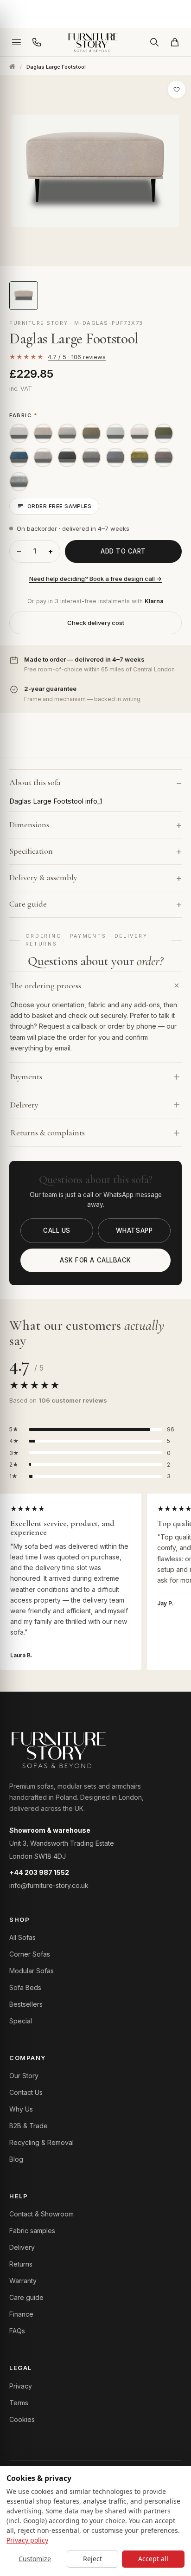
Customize (35, 2559)
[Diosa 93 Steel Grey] (67, 457)
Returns (21, 2264)
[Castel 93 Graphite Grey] (115, 457)
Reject (92, 2559)
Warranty (23, 2281)
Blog (16, 2159)
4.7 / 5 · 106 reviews (77, 357)
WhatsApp (134, 1230)
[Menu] (16, 42)
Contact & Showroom (41, 2214)
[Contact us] (37, 42)
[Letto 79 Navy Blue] (19, 457)
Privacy (21, 2386)
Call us (57, 1230)
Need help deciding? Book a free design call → (95, 579)
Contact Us (26, 2092)
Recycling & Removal (41, 2142)
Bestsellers (26, 2004)
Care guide (26, 2297)
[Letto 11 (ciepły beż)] (43, 433)
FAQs (17, 2331)
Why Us (21, 2109)
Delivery (24, 1105)
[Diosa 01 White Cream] (67, 433)
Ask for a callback (95, 1260)
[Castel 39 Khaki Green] (164, 433)
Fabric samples (32, 2231)
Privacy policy (27, 2540)
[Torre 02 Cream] (140, 433)
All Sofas (22, 1937)
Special (21, 2021)
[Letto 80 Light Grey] (43, 457)
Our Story (24, 2076)
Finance (21, 2314)
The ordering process (46, 985)
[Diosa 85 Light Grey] (91, 457)
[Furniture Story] (95, 42)
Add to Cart (123, 551)
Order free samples (59, 506)
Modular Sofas (32, 1971)
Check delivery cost (96, 623)
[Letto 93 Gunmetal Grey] (164, 457)
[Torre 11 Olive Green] (140, 457)
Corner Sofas (30, 1954)
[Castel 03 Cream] (19, 433)
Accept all (153, 2559)
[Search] (154, 42)
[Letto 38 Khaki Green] (91, 433)
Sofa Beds (25, 1987)
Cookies (22, 2419)
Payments (26, 1076)
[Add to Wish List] (177, 90)
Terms (19, 2403)
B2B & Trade (29, 2126)
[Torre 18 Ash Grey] (19, 482)
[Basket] (175, 42)
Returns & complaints (48, 1133)
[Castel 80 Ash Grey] (115, 433)
